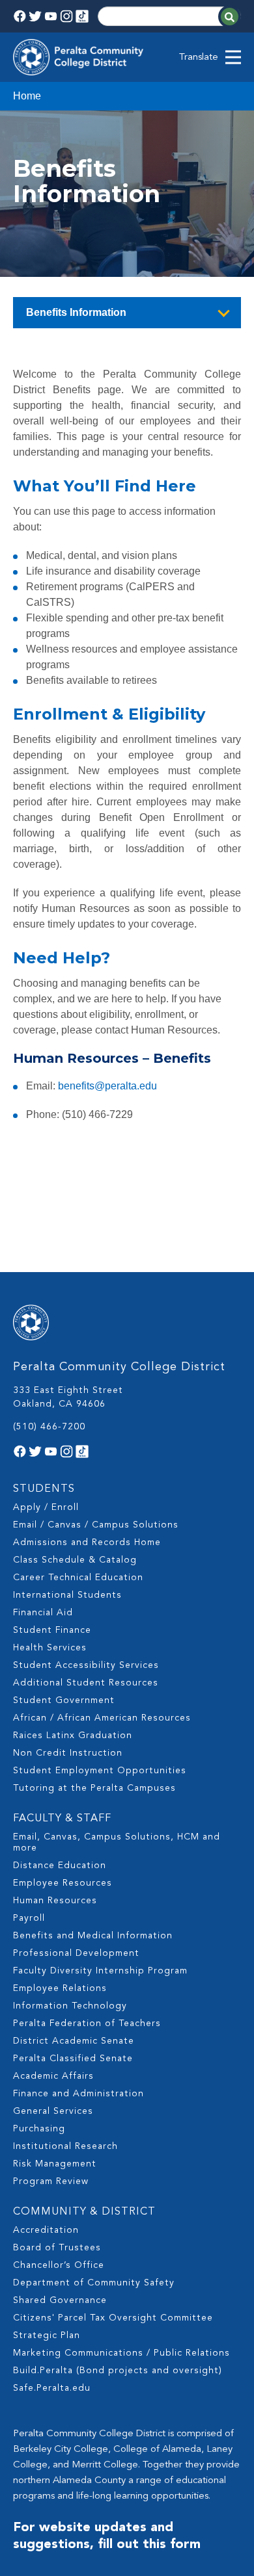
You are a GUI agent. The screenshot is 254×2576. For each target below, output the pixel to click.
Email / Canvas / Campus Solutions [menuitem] (96, 1525)
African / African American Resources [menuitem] (102, 1718)
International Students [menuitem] (67, 1595)
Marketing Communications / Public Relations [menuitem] (121, 2353)
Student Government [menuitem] (64, 1700)
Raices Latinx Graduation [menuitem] (73, 1736)
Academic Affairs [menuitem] (53, 2076)
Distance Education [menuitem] (60, 1866)
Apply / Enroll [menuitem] (46, 1507)
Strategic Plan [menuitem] (47, 2335)
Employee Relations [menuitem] (60, 1988)
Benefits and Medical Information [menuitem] (93, 1936)
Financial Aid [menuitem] (43, 1613)
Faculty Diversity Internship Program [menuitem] (100, 1971)
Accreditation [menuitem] (46, 2230)
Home (27, 96)
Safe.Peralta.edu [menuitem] (52, 2388)
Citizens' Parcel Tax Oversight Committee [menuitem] (113, 2318)
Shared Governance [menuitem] (60, 2300)
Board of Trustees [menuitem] (57, 2248)
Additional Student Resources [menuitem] (86, 1683)
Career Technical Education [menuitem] (78, 1578)
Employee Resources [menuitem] (63, 1883)
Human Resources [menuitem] (55, 1901)
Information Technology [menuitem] (70, 2006)
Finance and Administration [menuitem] (78, 2094)
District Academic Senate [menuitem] (74, 2041)
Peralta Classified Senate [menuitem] (73, 2059)
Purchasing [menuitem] (39, 2129)
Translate (199, 58)
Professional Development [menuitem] (76, 1953)
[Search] (230, 17)
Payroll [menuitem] (29, 1918)
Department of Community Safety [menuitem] (94, 2283)
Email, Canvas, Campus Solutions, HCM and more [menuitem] (117, 1842)
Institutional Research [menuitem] (65, 2146)
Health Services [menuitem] (50, 1648)
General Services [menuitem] (53, 2111)
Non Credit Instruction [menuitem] (68, 1753)
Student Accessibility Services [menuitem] (86, 1665)
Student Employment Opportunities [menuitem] (100, 1771)
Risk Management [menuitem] (55, 2164)
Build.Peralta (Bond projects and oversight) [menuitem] (118, 2371)
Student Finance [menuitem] (52, 1630)
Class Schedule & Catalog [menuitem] (75, 1560)
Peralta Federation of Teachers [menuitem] (87, 2023)
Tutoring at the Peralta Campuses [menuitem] (94, 1788)
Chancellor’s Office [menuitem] (59, 2265)
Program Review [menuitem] (51, 2181)
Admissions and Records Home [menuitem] (87, 1542)
